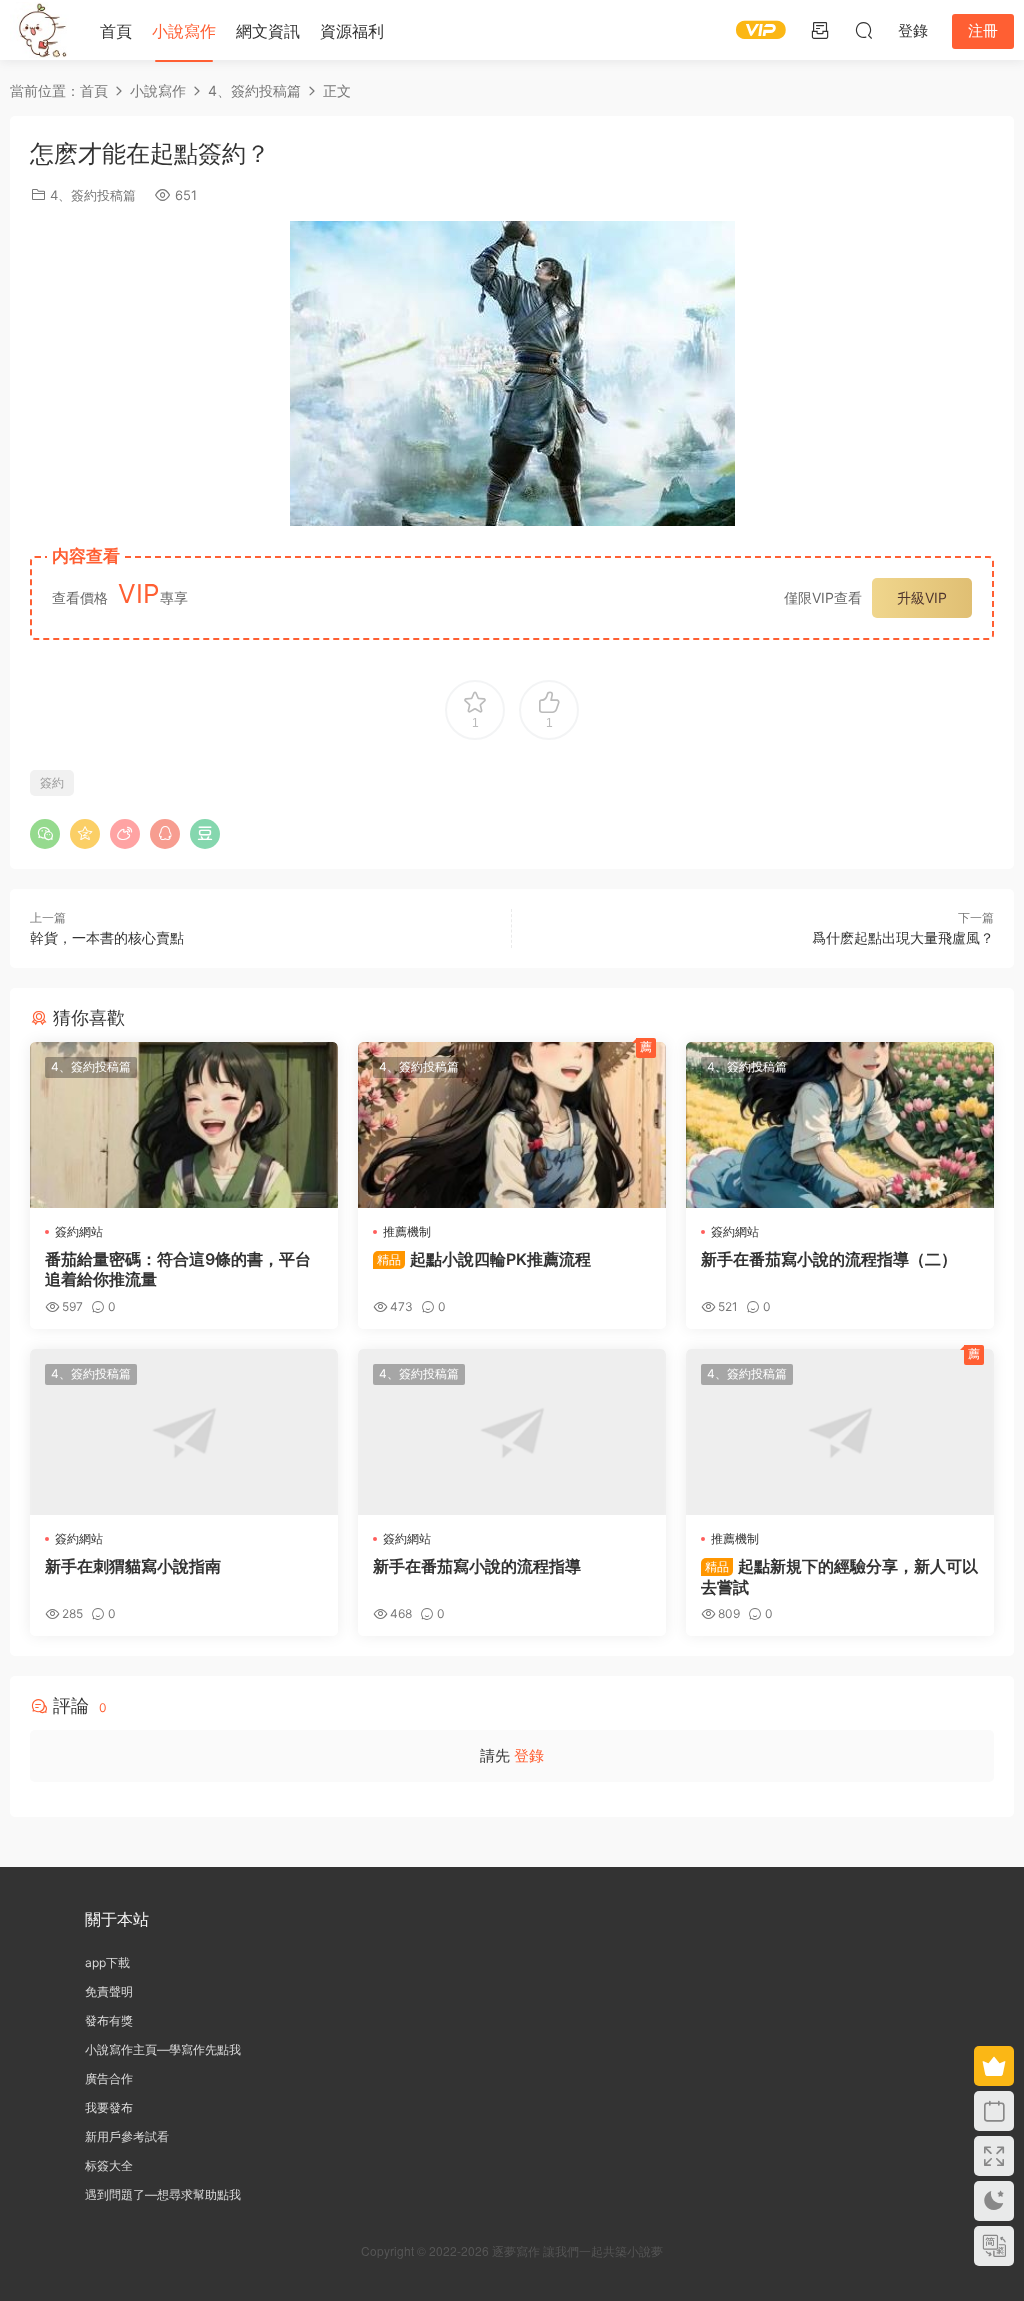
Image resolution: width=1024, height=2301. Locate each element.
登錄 (529, 1755)
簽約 (52, 782)
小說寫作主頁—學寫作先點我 (163, 2049)
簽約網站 (79, 1231)
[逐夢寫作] (40, 30)
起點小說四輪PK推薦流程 (484, 1259)
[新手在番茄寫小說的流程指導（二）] (840, 1125)
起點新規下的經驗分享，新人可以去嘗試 (839, 1576)
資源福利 (352, 31)
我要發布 (109, 2107)
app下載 (107, 1962)
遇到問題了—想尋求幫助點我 (163, 2194)
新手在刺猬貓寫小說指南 (133, 1566)
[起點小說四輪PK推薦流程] (512, 1125)
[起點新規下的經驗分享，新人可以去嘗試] (840, 1432)
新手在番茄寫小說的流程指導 (477, 1566)
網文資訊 (268, 31)
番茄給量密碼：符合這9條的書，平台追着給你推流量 (178, 1269)
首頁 (116, 31)
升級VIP (922, 597)
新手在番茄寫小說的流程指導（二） (829, 1259)
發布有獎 (109, 2020)
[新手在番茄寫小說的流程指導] (512, 1432)
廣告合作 (109, 2078)
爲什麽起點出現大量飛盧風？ (903, 937)
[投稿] (820, 30)
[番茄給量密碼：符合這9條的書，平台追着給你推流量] (184, 1125)
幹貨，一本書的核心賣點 (107, 937)
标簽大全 (109, 2165)
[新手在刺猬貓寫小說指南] (184, 1432)
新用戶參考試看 (127, 2136)
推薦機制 (407, 1231)
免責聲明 (109, 1991)
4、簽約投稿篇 (93, 195)
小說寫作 (184, 31)
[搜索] (864, 30)
